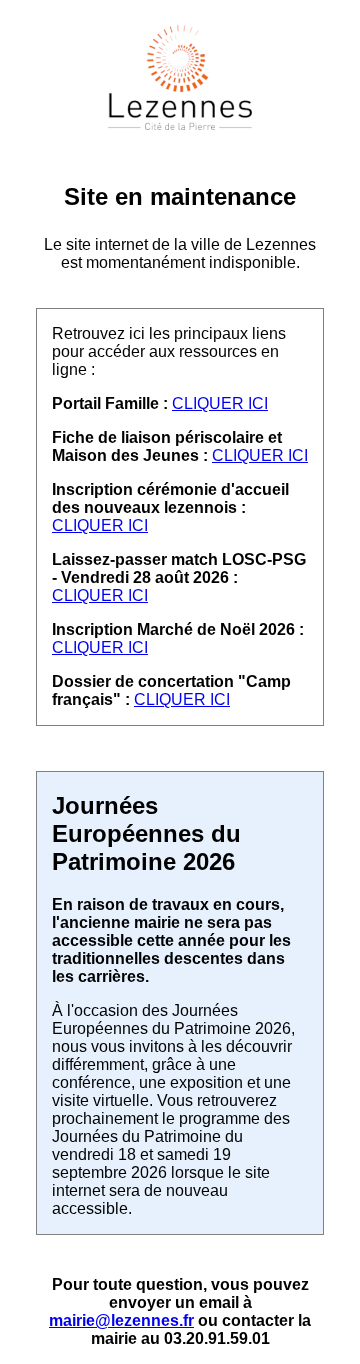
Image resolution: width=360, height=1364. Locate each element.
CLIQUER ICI (220, 403)
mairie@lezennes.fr (121, 1320)
